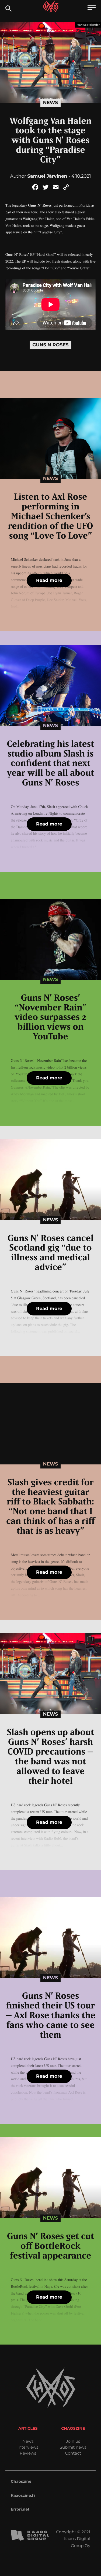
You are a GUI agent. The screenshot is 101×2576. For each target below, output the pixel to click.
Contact (73, 2453)
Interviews (28, 2447)
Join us (73, 2441)
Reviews (28, 2453)
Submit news (73, 2447)
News (50, 103)
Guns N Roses (50, 345)
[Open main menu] (92, 8)
